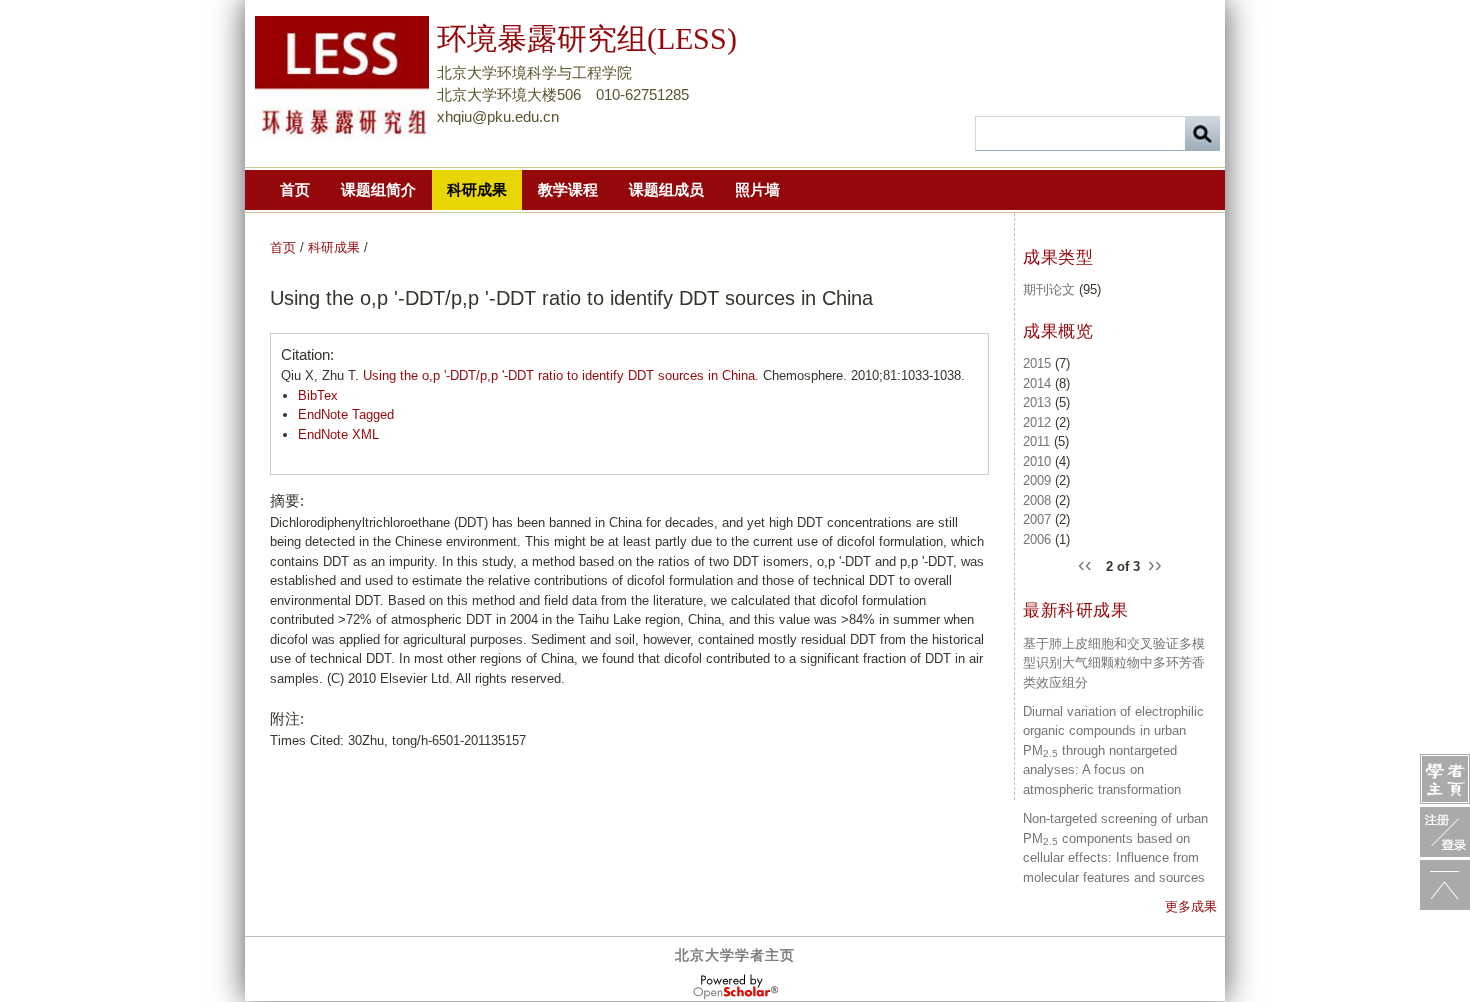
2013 (1037, 402)
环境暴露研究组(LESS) (587, 38)
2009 (1037, 480)
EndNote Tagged (346, 414)
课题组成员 (666, 189)
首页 (295, 189)
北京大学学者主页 (735, 955)
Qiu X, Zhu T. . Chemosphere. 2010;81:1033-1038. (623, 375)
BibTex (318, 395)
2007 (1037, 519)
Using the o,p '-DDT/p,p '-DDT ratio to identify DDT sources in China (559, 375)
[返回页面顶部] (1445, 885)
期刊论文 (1049, 289)
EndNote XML (338, 434)
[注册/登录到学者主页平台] (1445, 832)
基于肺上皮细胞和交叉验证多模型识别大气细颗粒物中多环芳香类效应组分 (1114, 663)
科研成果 (477, 189)
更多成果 (1191, 906)
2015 (1037, 363)
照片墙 (757, 189)
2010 (1037, 461)
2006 (1037, 539)
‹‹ (1088, 563)
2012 (1037, 422)
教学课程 (568, 189)
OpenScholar (735, 987)
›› (1155, 563)
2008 (1037, 500)
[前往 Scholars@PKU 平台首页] (1445, 779)
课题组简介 (378, 189)
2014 (1037, 383)
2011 (1036, 441)
